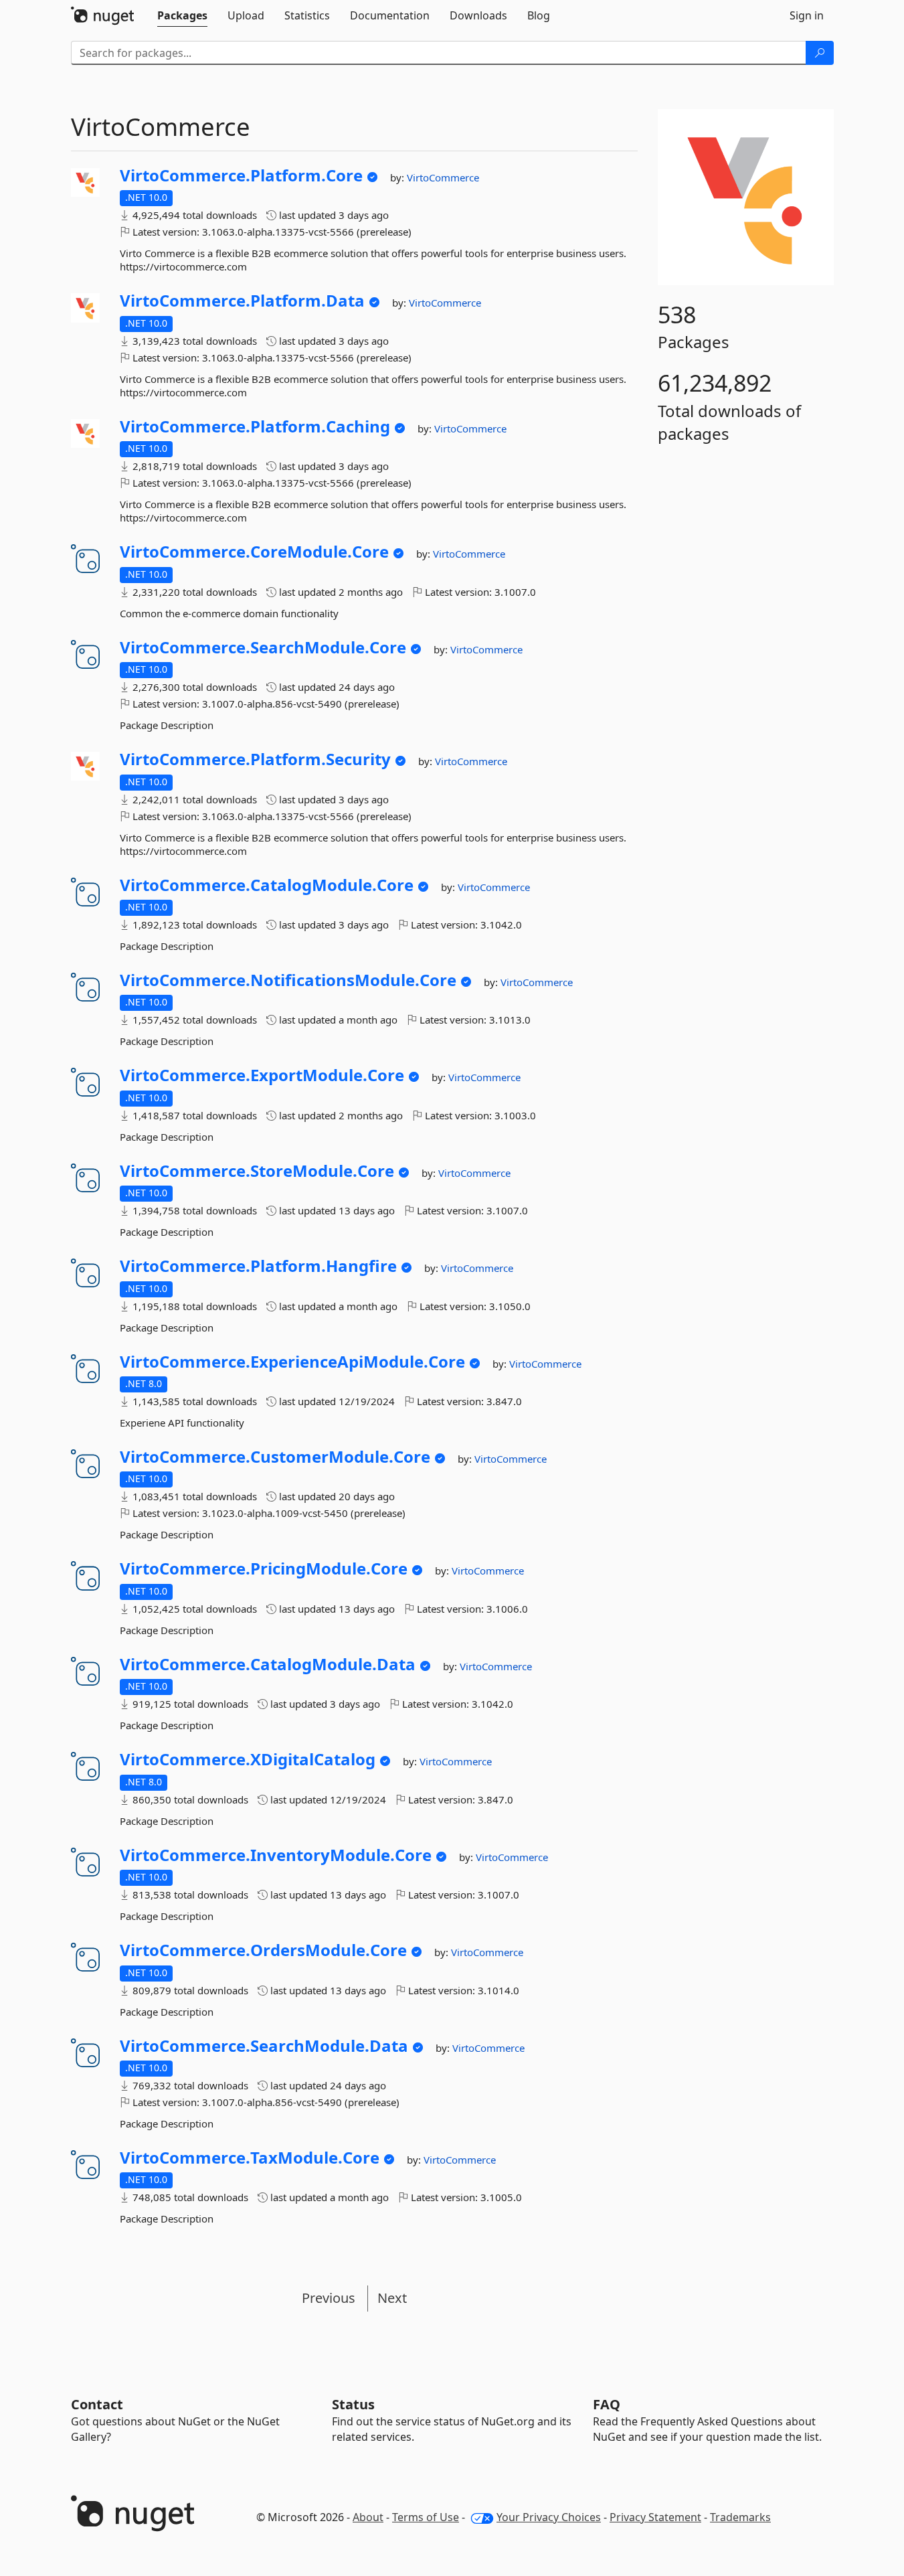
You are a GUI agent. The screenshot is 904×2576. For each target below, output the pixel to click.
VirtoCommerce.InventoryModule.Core (276, 1855)
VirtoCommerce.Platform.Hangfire (258, 1266)
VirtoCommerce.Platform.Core (241, 175)
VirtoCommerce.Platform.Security (255, 759)
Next (392, 2298)
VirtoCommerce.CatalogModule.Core (267, 885)
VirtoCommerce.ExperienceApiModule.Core (292, 1362)
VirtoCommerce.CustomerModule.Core (275, 1457)
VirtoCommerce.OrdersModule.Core (263, 1950)
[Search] (820, 53)
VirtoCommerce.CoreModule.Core (254, 552)
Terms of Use (426, 2517)
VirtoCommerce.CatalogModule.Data (268, 1664)
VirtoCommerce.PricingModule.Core (264, 1568)
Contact (97, 2404)
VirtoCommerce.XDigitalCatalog (248, 1759)
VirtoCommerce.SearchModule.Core (263, 647)
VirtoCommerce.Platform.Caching (255, 426)
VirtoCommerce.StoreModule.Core (257, 1171)
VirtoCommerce (443, 177)
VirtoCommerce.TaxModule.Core (250, 2158)
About (368, 2517)
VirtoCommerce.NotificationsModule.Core (288, 980)
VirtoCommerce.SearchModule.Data (264, 2046)
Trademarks (740, 2517)
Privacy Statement (655, 2517)
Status (353, 2404)
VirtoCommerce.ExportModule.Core (262, 1075)
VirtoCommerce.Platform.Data (242, 301)
